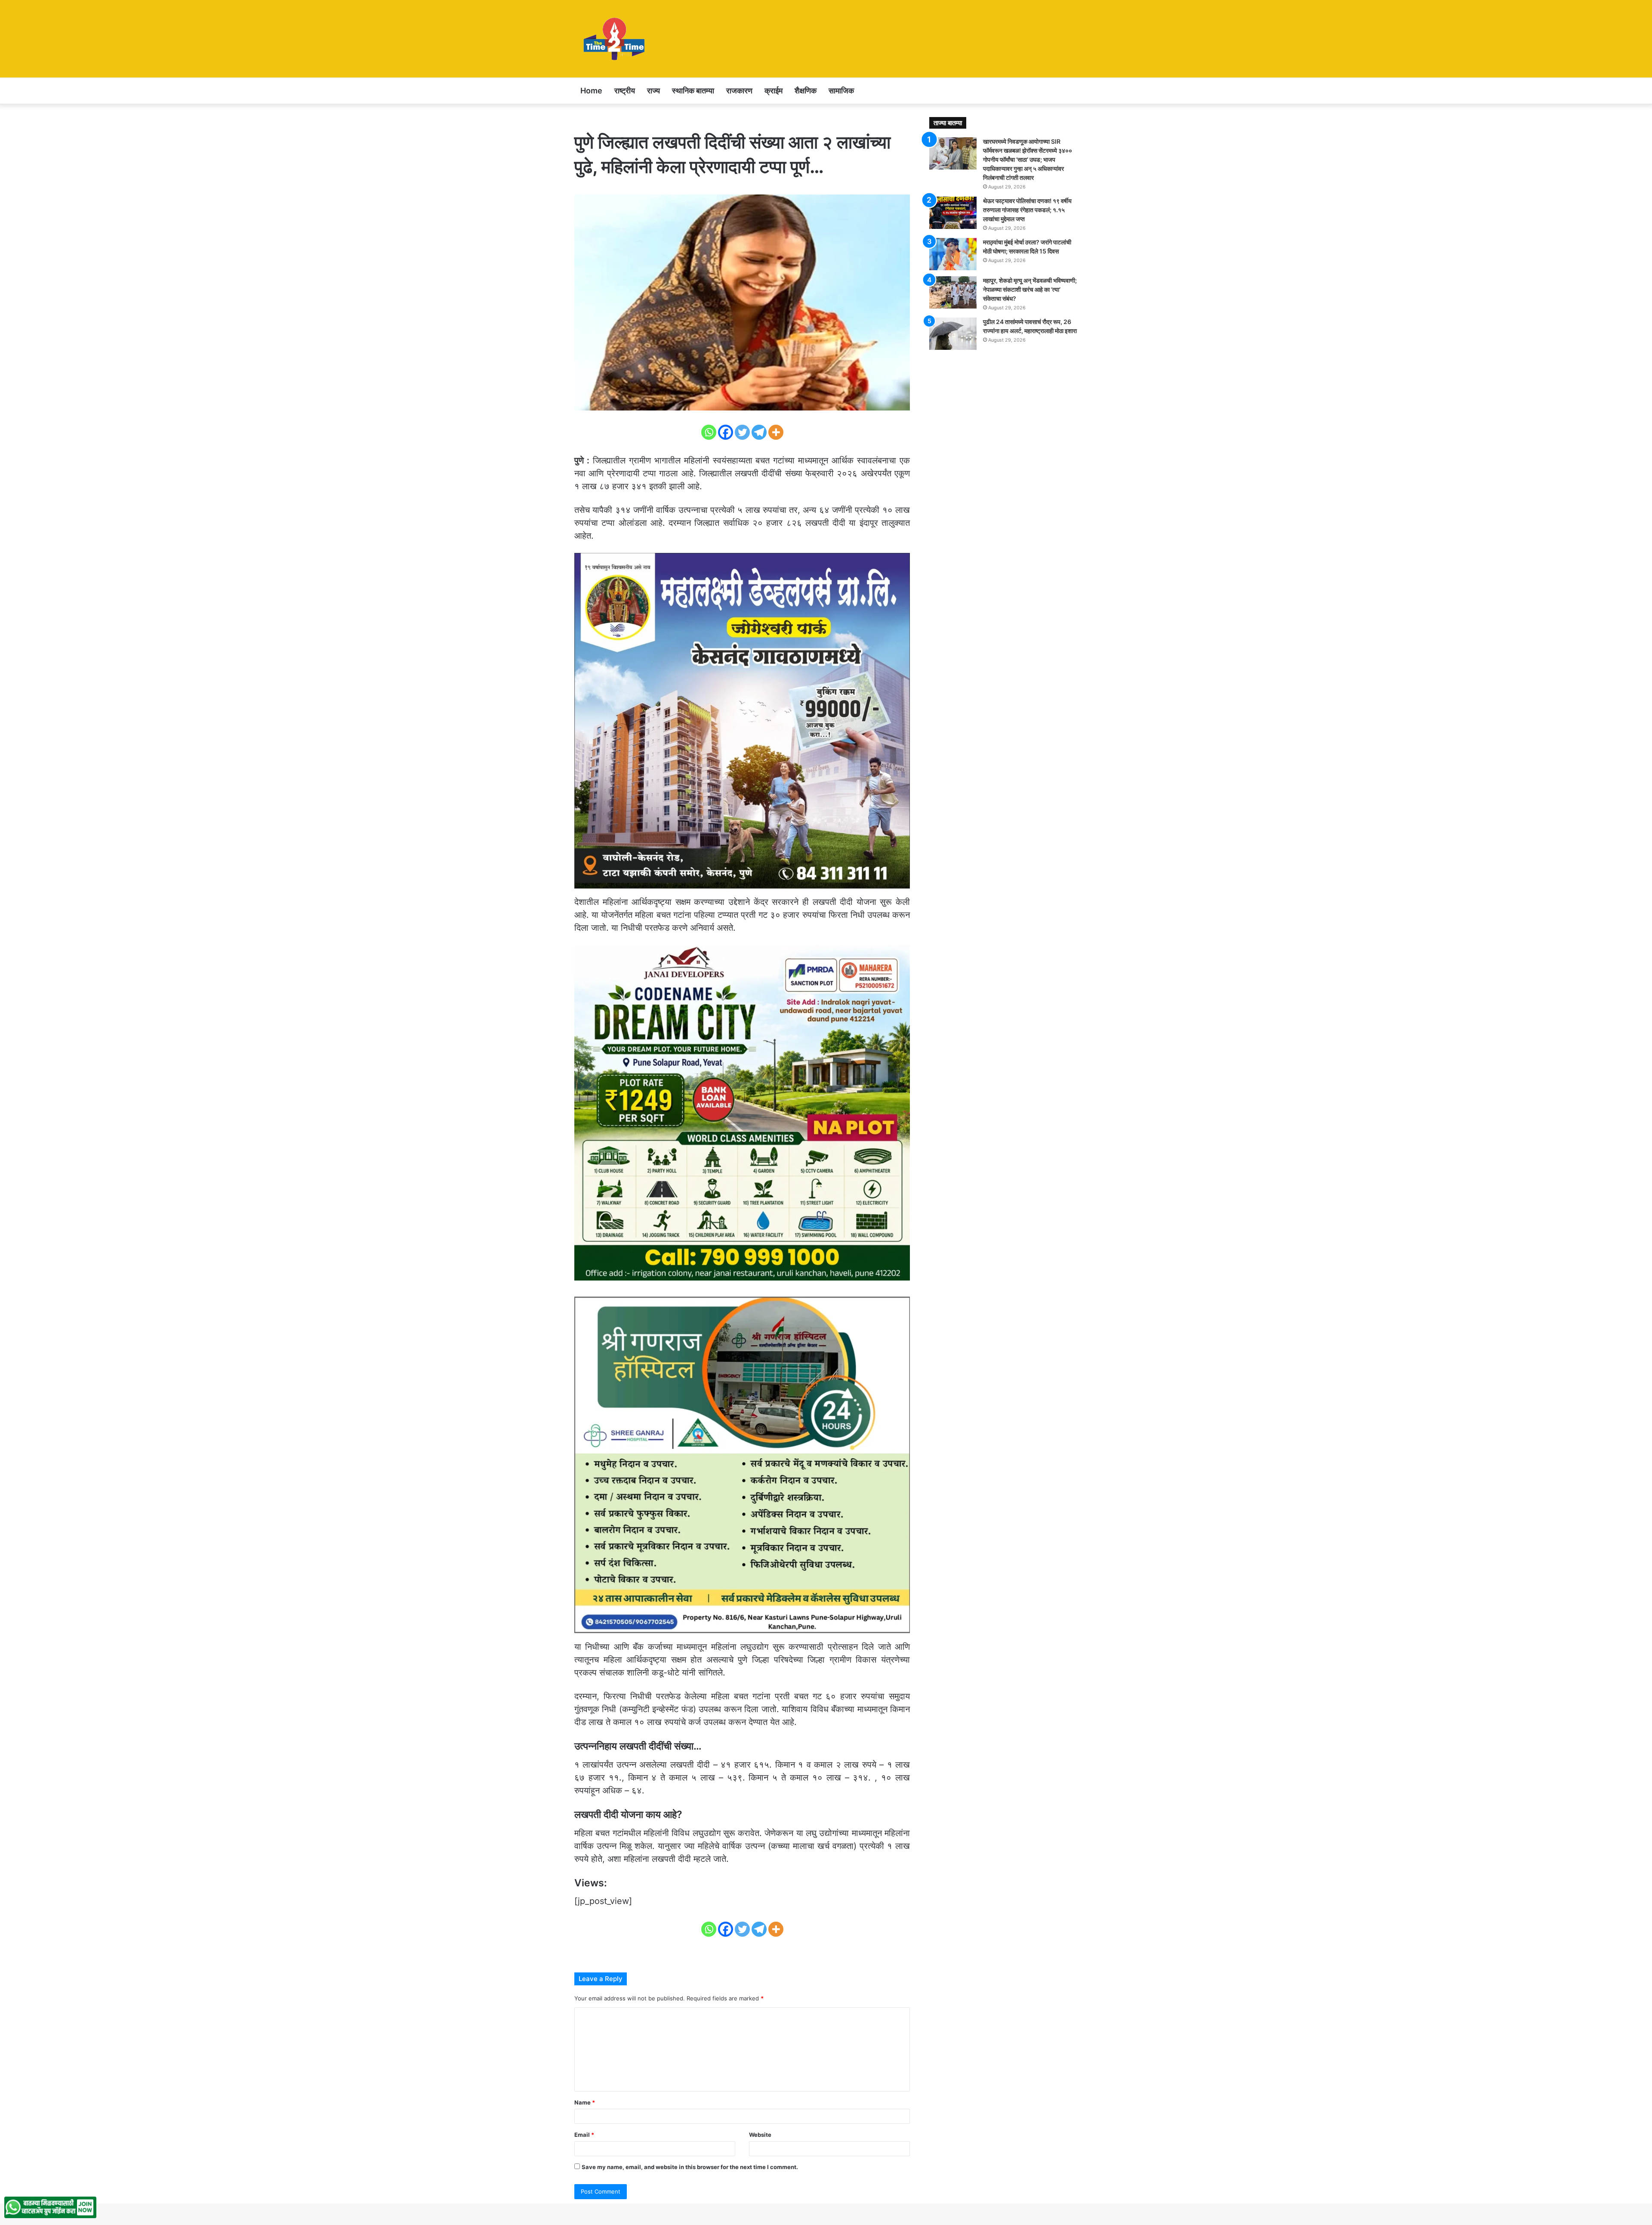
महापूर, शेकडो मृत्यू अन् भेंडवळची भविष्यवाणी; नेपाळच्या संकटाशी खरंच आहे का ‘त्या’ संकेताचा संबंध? (1030, 289)
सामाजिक (841, 91)
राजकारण (739, 91)
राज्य (653, 91)
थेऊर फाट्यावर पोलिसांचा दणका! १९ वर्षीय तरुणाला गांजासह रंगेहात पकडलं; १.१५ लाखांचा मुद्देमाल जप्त (1027, 210)
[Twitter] (742, 432)
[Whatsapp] (709, 432)
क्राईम (774, 91)
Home (591, 91)
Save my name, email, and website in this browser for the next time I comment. (690, 2167)
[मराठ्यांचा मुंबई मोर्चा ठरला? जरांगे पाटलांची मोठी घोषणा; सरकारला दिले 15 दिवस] (953, 254)
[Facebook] (726, 432)
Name (585, 2102)
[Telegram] (759, 432)
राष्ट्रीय (625, 91)
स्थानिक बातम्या (693, 91)
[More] (776, 432)
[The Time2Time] (616, 39)
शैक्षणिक (806, 91)
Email (584, 2135)
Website (760, 2135)
